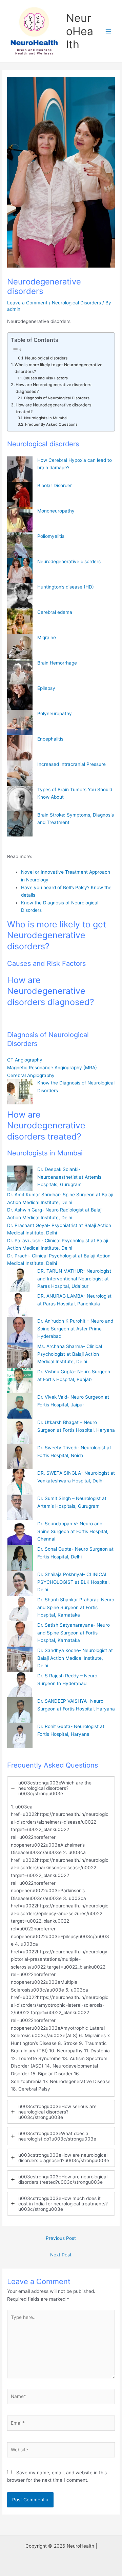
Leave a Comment (27, 303)
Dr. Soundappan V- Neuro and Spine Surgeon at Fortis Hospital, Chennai (73, 1531)
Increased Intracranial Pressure (72, 764)
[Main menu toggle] (109, 31)
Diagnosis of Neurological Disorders (57, 398)
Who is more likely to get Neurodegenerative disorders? (58, 368)
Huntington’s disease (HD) (66, 587)
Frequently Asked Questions (51, 424)
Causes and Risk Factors (46, 378)
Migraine (47, 637)
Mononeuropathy (56, 511)
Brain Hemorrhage (57, 663)
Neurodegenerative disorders (69, 561)
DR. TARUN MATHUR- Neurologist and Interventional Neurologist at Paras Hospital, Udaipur (74, 1279)
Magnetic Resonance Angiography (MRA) (52, 1068)
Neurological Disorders (76, 303)
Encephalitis (50, 739)
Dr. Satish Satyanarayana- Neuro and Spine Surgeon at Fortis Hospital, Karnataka (74, 1633)
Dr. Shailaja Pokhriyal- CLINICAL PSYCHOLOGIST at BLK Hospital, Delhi (74, 1582)
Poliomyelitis (51, 536)
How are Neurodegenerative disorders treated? (54, 408)
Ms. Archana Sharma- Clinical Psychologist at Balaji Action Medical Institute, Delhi (70, 1354)
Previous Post (61, 2238)
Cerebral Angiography (31, 1075)
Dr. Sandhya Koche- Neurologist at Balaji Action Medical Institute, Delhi (75, 1658)
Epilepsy (46, 688)
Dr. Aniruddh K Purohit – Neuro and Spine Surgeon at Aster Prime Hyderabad (75, 1329)
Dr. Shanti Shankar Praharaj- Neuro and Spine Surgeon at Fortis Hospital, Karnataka (76, 1607)
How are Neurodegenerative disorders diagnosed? (54, 388)
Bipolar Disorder (55, 485)
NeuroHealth (80, 31)
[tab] (61, 1936)
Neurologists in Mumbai (46, 418)
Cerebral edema (55, 612)
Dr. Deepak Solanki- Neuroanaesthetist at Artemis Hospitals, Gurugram (69, 1177)
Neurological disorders (46, 358)
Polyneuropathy (55, 714)
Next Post (61, 2255)
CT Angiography (25, 1060)
